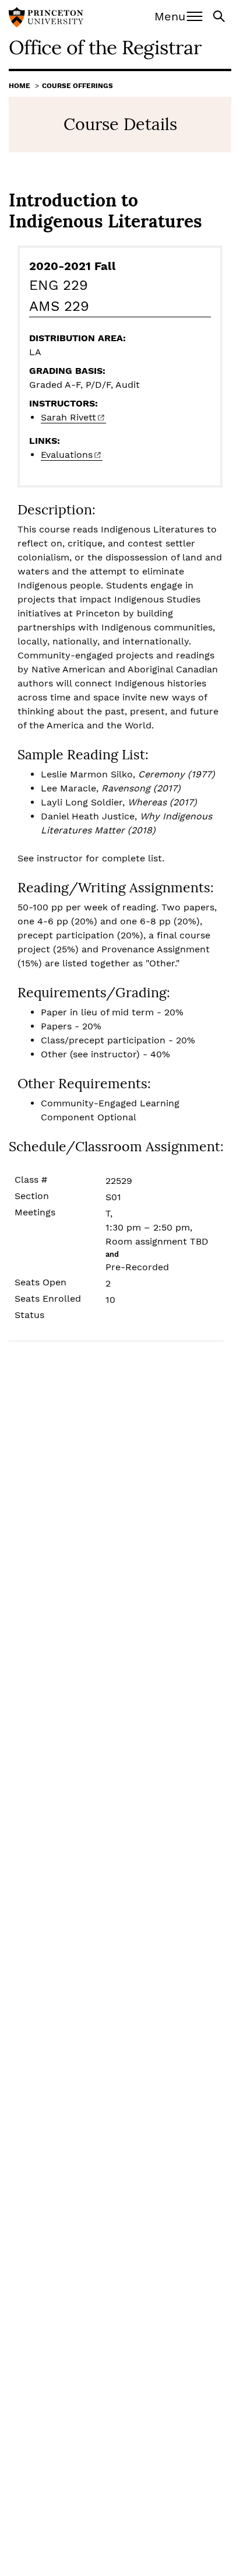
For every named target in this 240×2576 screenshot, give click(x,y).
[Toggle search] (220, 15)
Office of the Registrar (105, 47)
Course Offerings (77, 86)
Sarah (68, 417)
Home (20, 86)
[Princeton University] (46, 19)
